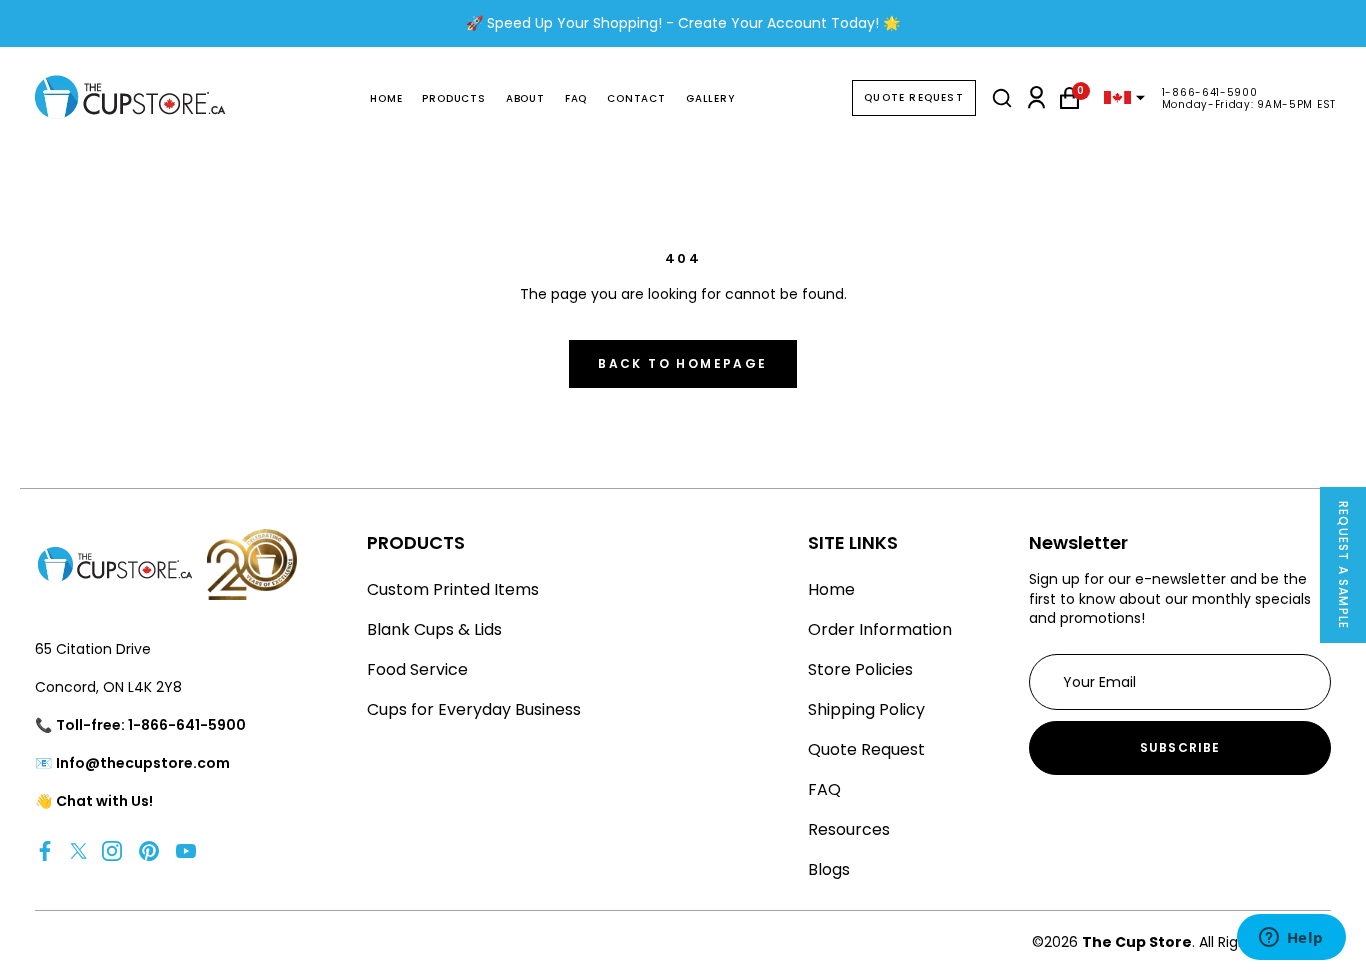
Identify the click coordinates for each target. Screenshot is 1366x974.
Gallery (710, 98)
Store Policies (860, 669)
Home (386, 98)
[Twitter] (78, 850)
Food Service (417, 669)
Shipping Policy (866, 709)
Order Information (880, 629)
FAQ (576, 98)
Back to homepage (682, 363)
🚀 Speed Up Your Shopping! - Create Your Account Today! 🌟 (683, 23)
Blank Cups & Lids (434, 629)
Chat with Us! (104, 801)
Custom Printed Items (453, 589)
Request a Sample (1343, 565)
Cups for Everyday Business (474, 709)
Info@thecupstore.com (143, 763)
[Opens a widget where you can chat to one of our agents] (1291, 939)
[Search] (1002, 98)
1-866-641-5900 (1210, 92)
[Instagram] (112, 850)
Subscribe (1180, 747)
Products (453, 98)
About (525, 98)
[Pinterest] (149, 850)
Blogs (829, 869)
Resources (849, 829)
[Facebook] (45, 850)
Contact (636, 98)
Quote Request (914, 97)
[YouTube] (186, 850)
